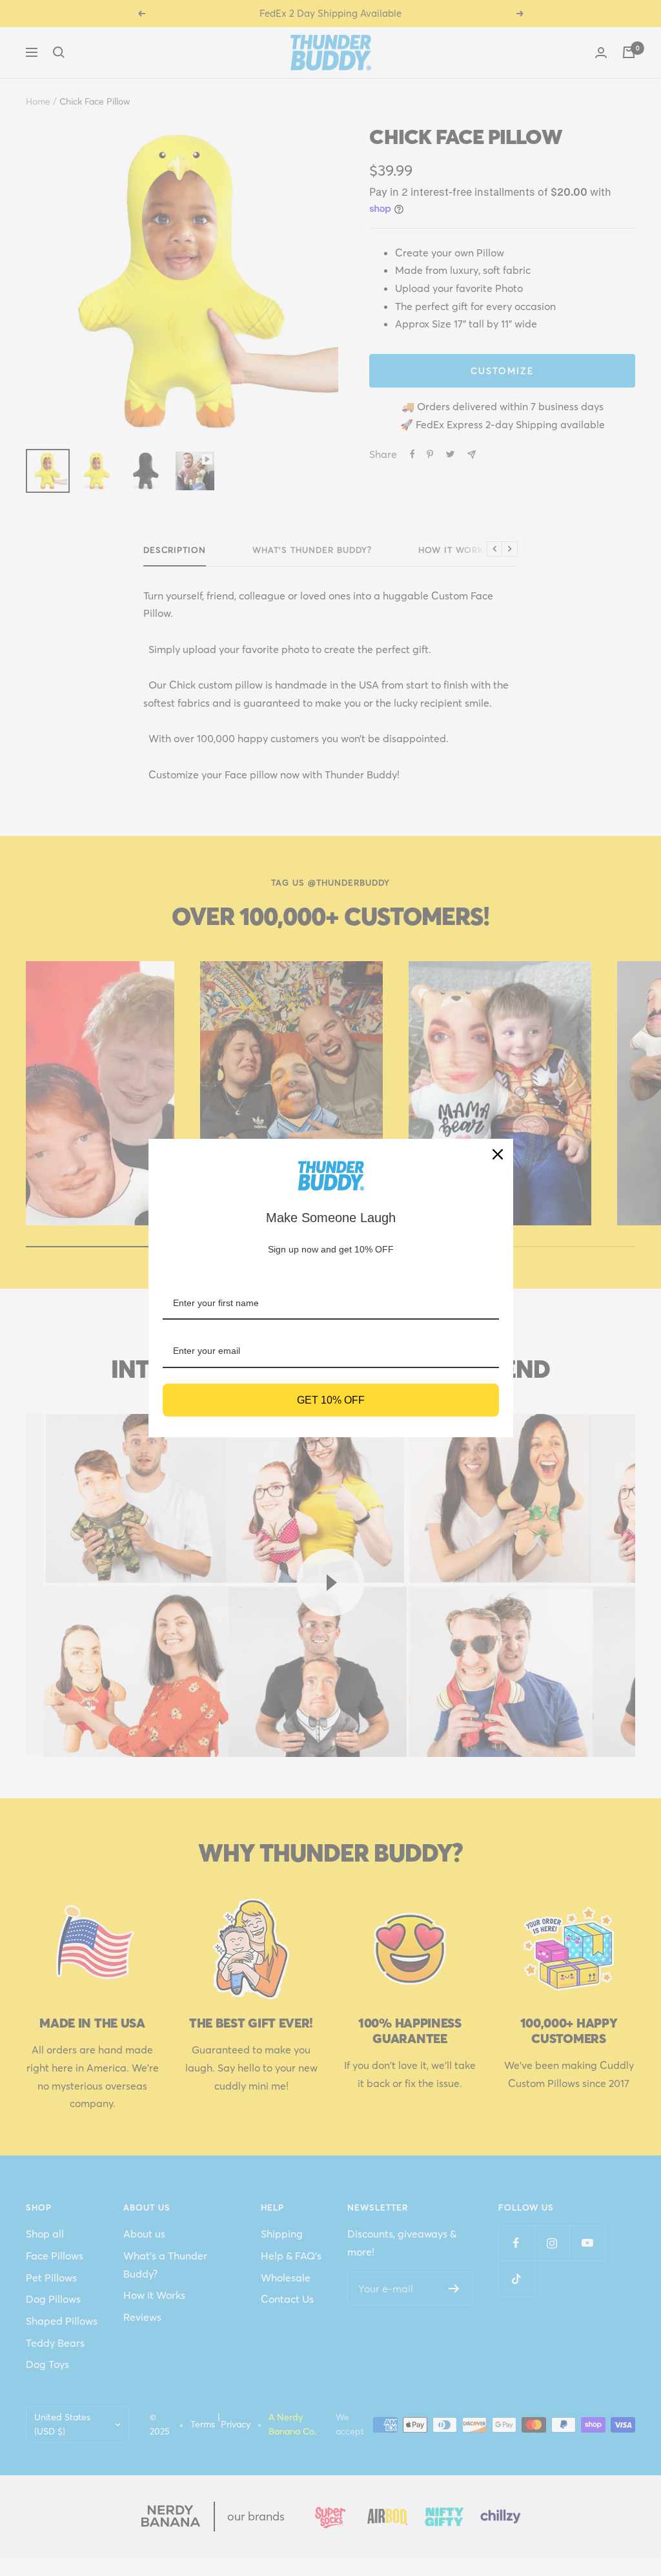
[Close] (498, 1154)
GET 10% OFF (331, 1400)
